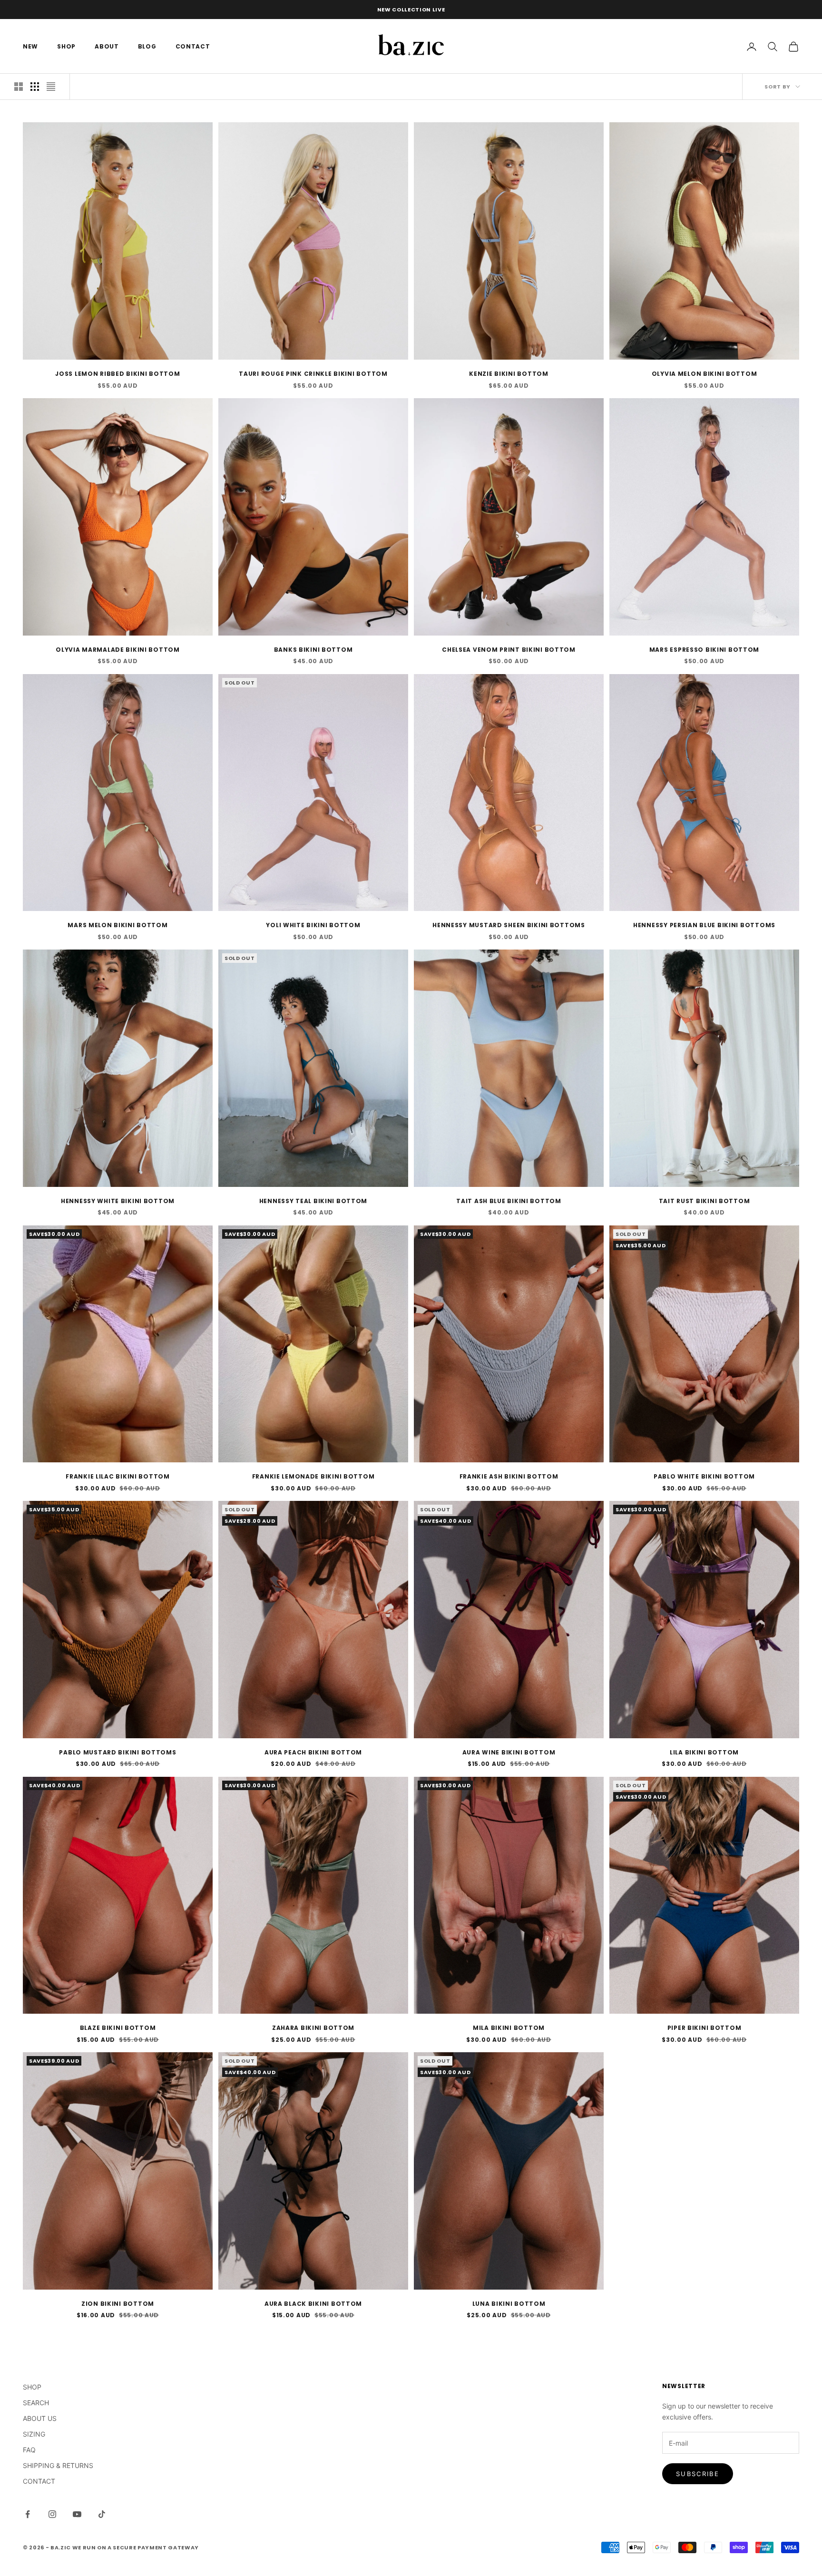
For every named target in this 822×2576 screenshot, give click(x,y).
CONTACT (193, 46)
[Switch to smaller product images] (35, 87)
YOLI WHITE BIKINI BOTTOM (313, 925)
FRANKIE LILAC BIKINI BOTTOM (117, 1476)
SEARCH (36, 2403)
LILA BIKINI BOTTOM (704, 1752)
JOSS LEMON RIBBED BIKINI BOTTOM (117, 374)
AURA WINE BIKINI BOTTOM (509, 1752)
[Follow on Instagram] (52, 2514)
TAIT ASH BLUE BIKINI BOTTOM (509, 1201)
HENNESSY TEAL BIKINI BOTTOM (313, 1201)
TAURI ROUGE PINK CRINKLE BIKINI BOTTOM (313, 374)
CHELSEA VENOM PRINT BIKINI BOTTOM (509, 650)
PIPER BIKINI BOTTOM (705, 2028)
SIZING (34, 2434)
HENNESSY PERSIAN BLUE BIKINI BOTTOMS (704, 925)
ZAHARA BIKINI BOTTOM (313, 2028)
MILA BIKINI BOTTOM (509, 2028)
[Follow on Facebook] (28, 2514)
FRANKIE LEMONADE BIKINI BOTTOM (313, 1476)
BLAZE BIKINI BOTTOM (118, 2028)
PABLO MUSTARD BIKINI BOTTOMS (117, 1752)
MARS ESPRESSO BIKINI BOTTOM (704, 650)
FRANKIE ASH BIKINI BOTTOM (509, 1476)
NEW (30, 46)
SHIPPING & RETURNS (58, 2465)
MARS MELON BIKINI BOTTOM (117, 925)
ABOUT (107, 46)
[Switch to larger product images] (19, 87)
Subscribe (698, 2474)
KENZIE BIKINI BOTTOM (509, 374)
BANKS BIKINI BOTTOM (313, 650)
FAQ (29, 2450)
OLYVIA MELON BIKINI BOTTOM (705, 374)
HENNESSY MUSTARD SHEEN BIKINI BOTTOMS (509, 925)
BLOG (147, 46)
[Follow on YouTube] (77, 2514)
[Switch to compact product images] (51, 87)
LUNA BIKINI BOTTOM (509, 2304)
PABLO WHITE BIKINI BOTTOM (704, 1476)
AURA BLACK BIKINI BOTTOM (313, 2304)
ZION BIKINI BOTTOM (118, 2304)
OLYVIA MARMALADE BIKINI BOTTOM (118, 650)
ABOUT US (40, 2418)
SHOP (66, 46)
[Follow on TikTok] (102, 2514)
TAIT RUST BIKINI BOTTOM (705, 1201)
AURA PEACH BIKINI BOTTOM (313, 1752)
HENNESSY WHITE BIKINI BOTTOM (118, 1201)
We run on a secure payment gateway (136, 2547)
